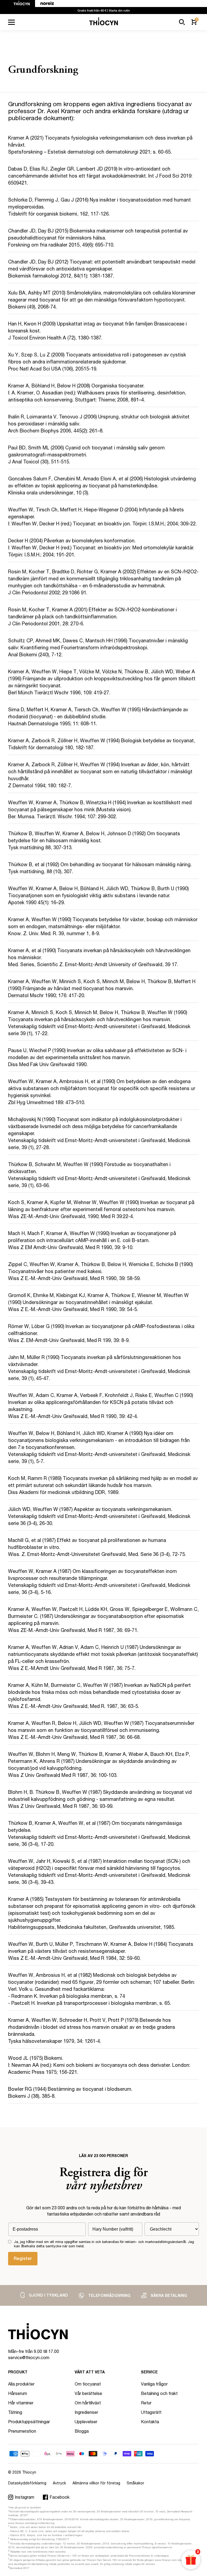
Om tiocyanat (88, 2384)
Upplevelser (86, 2421)
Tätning (15, 2412)
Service (149, 2372)
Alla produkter (21, 2384)
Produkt (18, 2372)
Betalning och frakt (159, 2393)
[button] (182, 22)
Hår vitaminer (21, 2403)
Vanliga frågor (154, 2384)
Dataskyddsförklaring (27, 2483)
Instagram (25, 2497)
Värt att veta (90, 2372)
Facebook (60, 2497)
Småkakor (135, 2483)
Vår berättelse (88, 2393)
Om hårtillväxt (88, 2403)
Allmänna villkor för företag (96, 2483)
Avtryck (59, 2483)
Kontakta (150, 2421)
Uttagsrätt (151, 2412)
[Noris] (44, 4)
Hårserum (18, 2393)
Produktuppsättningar (29, 2421)
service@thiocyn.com (29, 2357)
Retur (146, 2403)
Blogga (82, 2431)
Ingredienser (86, 2412)
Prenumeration (22, 2431)
